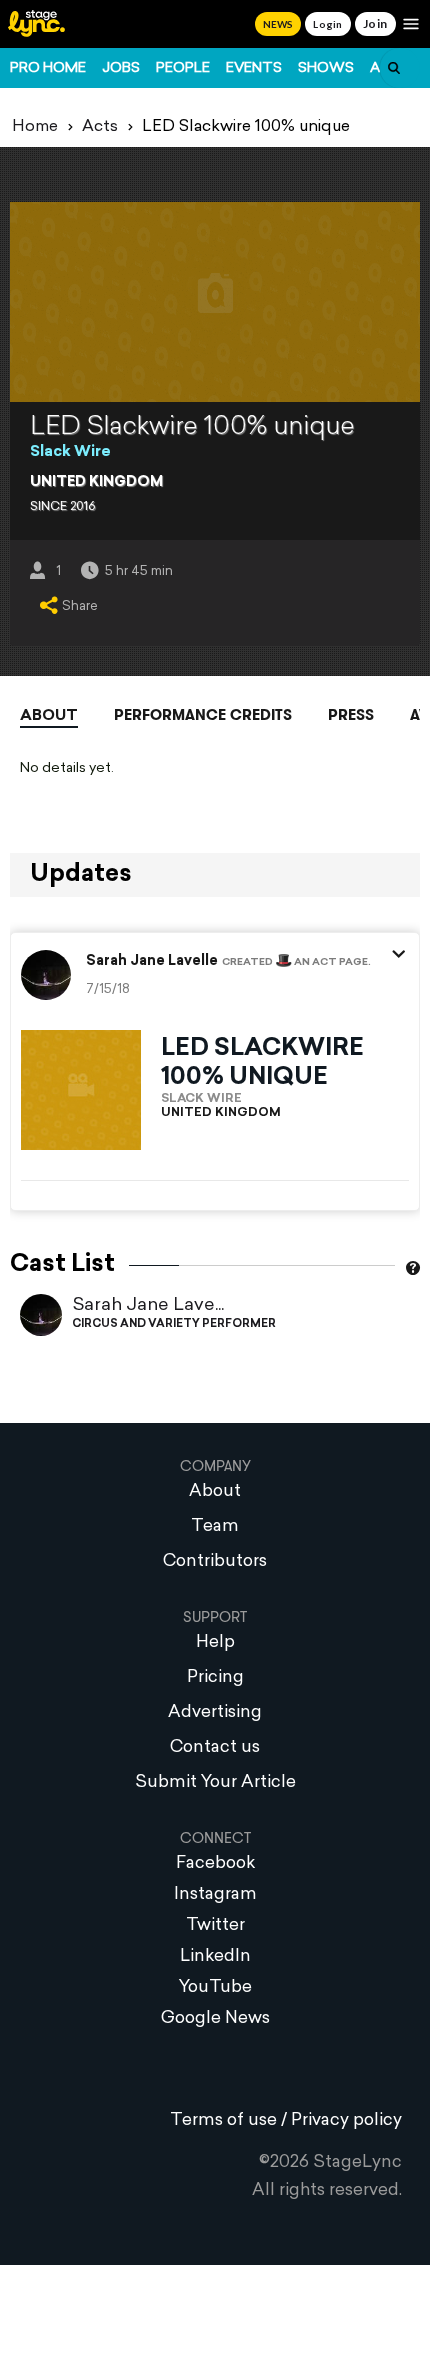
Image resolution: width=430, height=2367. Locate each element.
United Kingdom (96, 482)
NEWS (278, 24)
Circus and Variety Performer (174, 1324)
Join (375, 23)
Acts (100, 127)
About (49, 716)
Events (254, 68)
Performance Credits (203, 715)
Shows (326, 68)
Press (351, 715)
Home (35, 127)
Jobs (121, 68)
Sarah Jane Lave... (148, 1305)
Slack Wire (70, 452)
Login (327, 24)
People (183, 68)
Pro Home (48, 68)
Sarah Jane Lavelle (152, 962)
